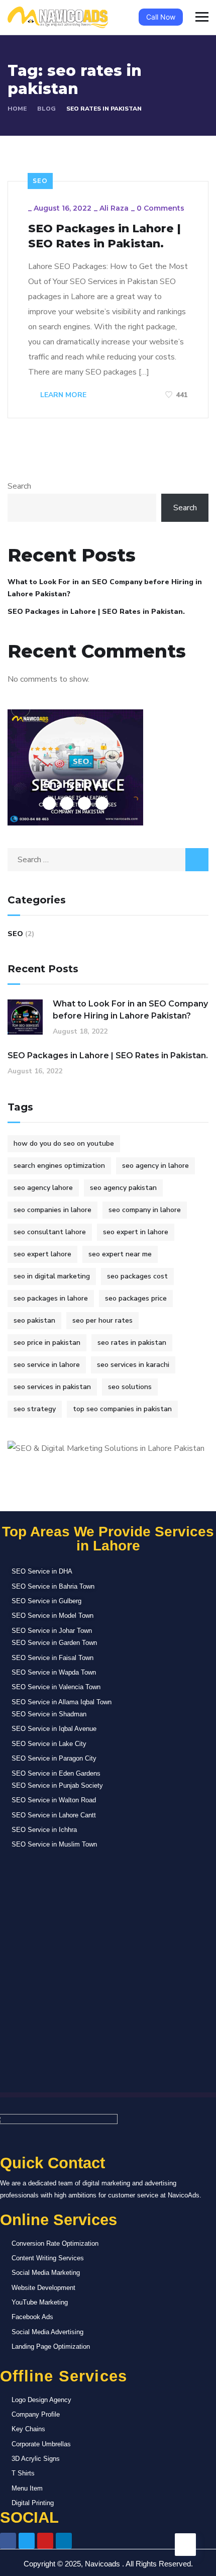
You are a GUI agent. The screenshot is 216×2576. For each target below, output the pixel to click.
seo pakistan (34, 1320)
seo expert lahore (42, 1254)
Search (19, 486)
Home (17, 109)
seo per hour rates (102, 1320)
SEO (40, 181)
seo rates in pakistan (132, 1343)
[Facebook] (8, 2541)
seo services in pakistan (52, 1387)
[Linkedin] (64, 2541)
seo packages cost (137, 1276)
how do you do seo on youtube (64, 1143)
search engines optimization (59, 1166)
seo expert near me (120, 1254)
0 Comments (160, 208)
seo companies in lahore (52, 1210)
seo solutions (130, 1387)
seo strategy (35, 1409)
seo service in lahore (47, 1365)
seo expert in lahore (136, 1232)
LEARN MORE (62, 395)
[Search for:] (108, 860)
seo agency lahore (43, 1188)
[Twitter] (27, 2541)
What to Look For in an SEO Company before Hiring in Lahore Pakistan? (105, 588)
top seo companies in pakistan (122, 1409)
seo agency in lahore (155, 1166)
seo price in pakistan (47, 1343)
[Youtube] (45, 2541)
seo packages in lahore (51, 1298)
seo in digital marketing (52, 1276)
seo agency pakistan (123, 1188)
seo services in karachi (133, 1365)
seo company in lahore (145, 1210)
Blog (46, 109)
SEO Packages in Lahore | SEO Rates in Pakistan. (104, 236)
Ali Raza (114, 208)
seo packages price (136, 1298)
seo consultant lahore (50, 1232)
